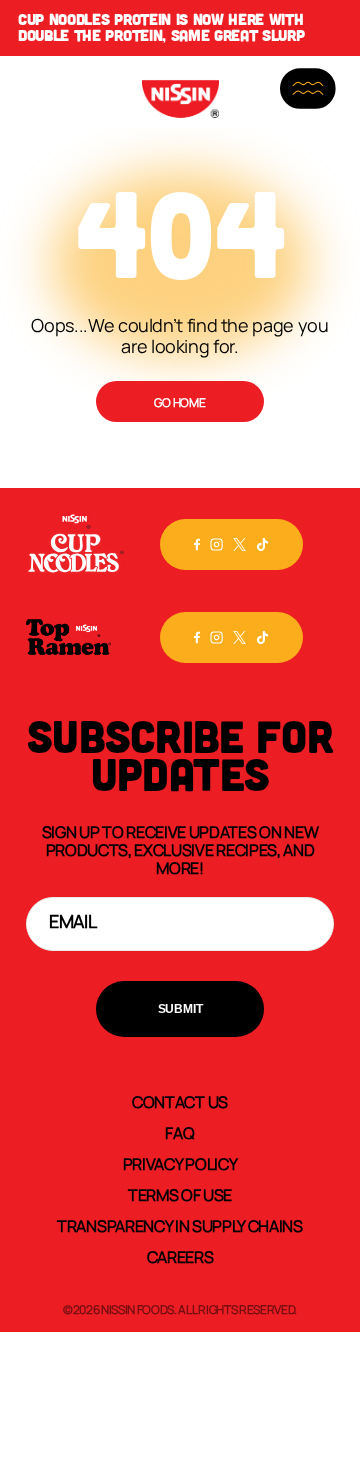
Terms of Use (180, 1194)
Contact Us (180, 1101)
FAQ (179, 1132)
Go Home (179, 402)
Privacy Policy (180, 1163)
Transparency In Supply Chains (180, 1225)
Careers (180, 1256)
